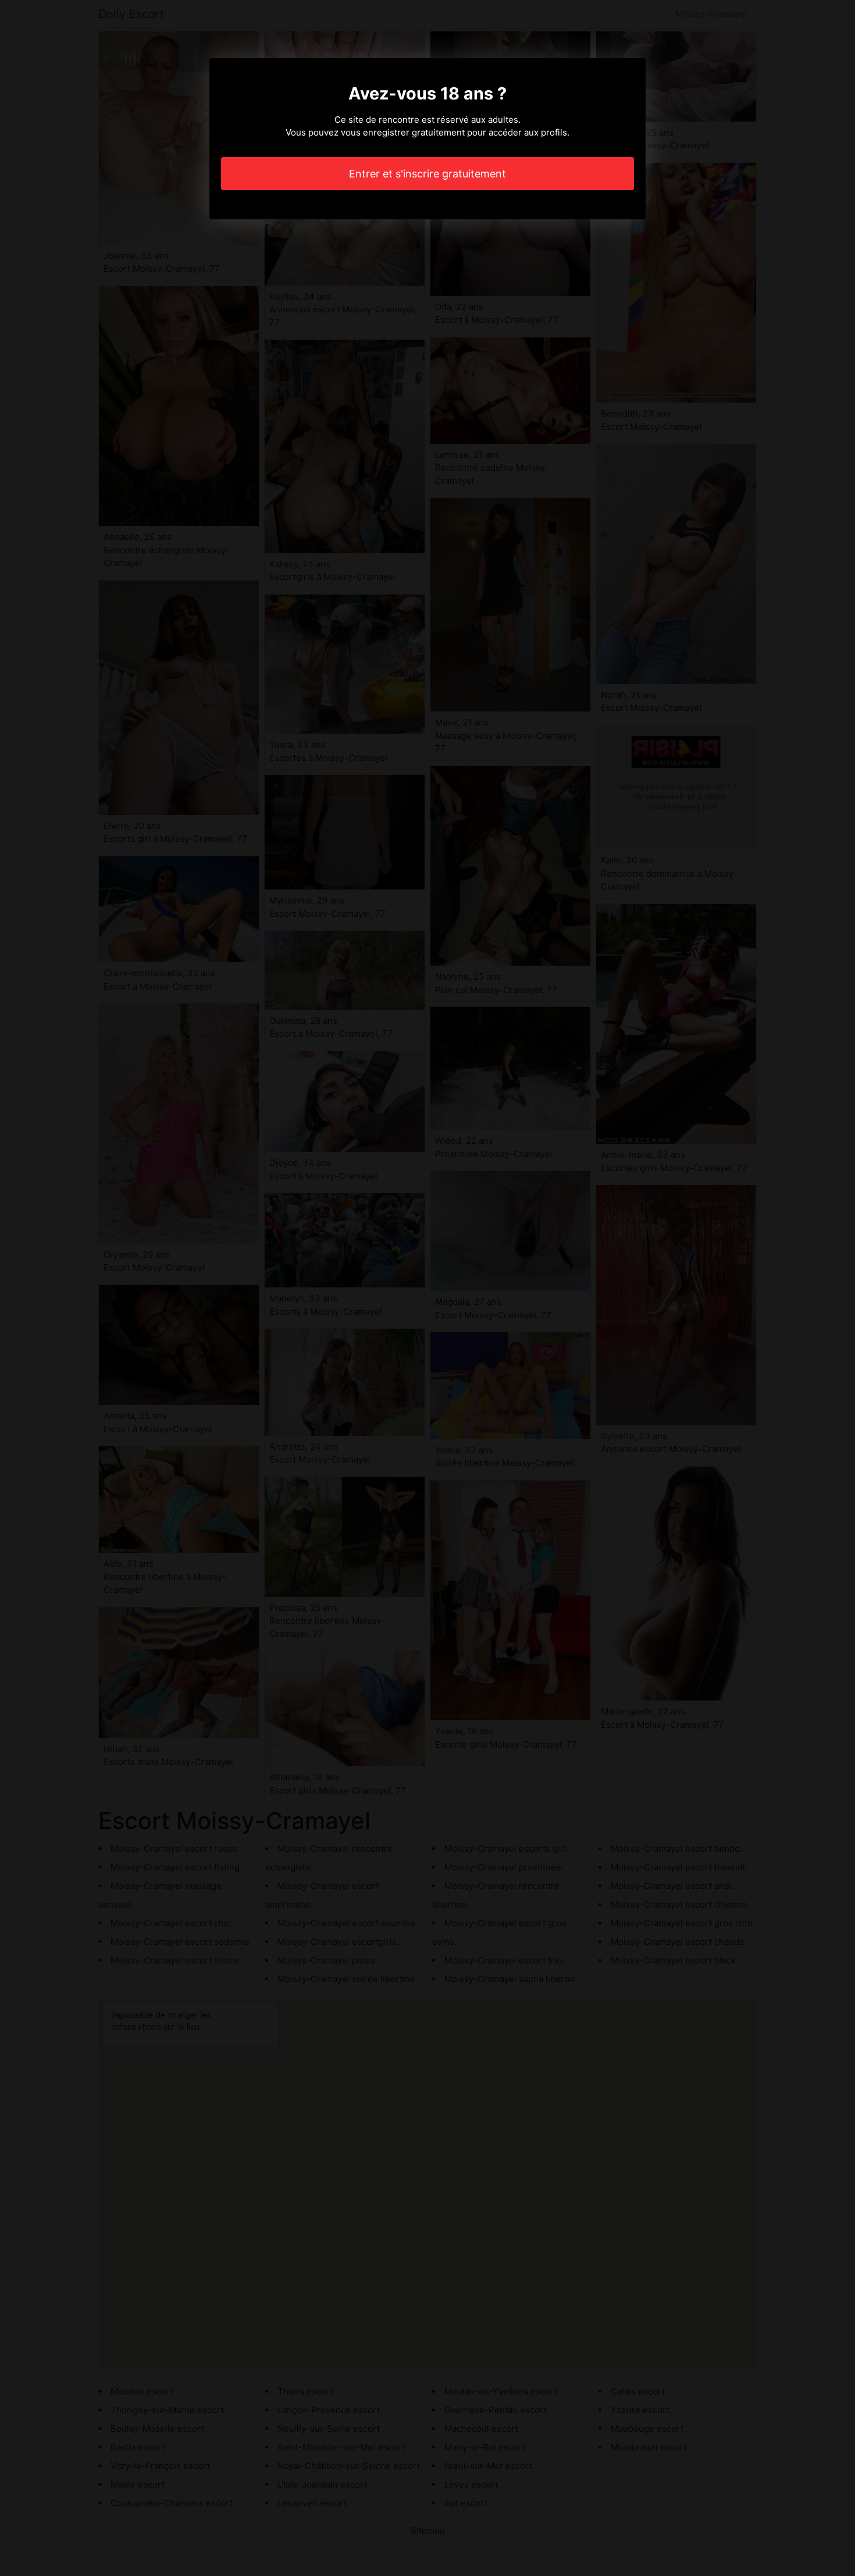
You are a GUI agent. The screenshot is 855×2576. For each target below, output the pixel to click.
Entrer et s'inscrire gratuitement (427, 174)
